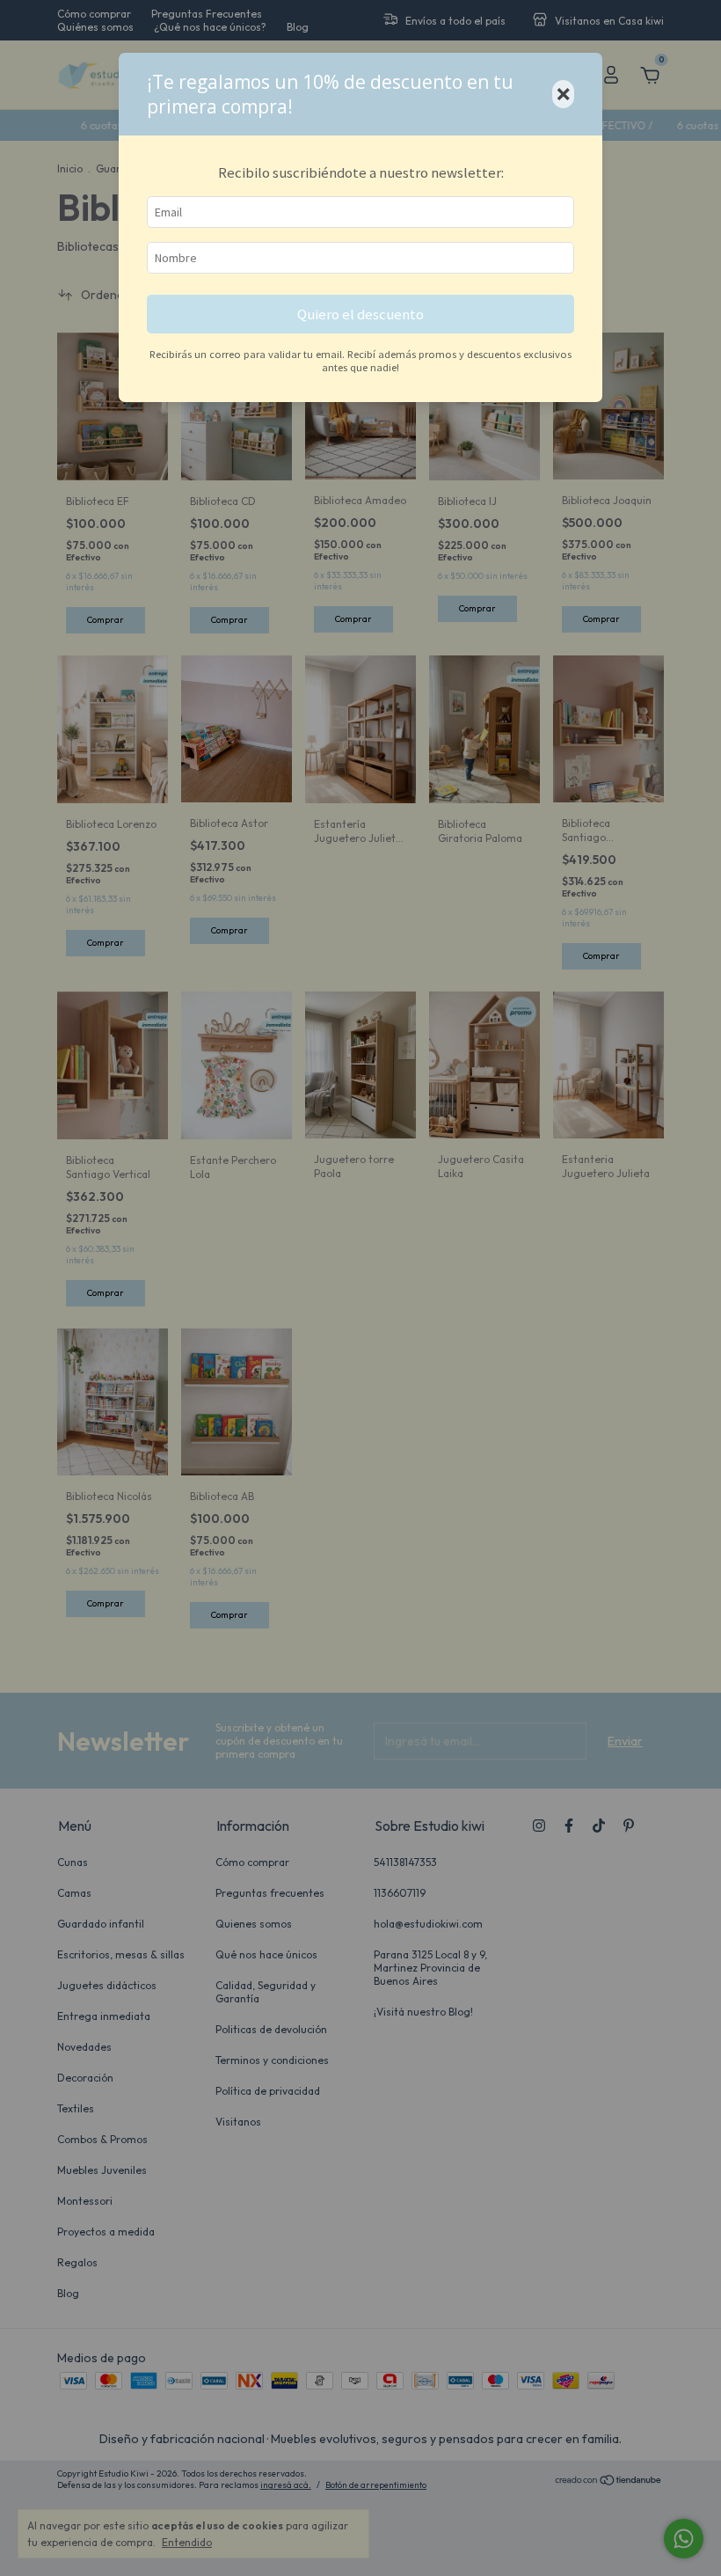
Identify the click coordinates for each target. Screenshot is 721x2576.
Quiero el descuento (360, 314)
